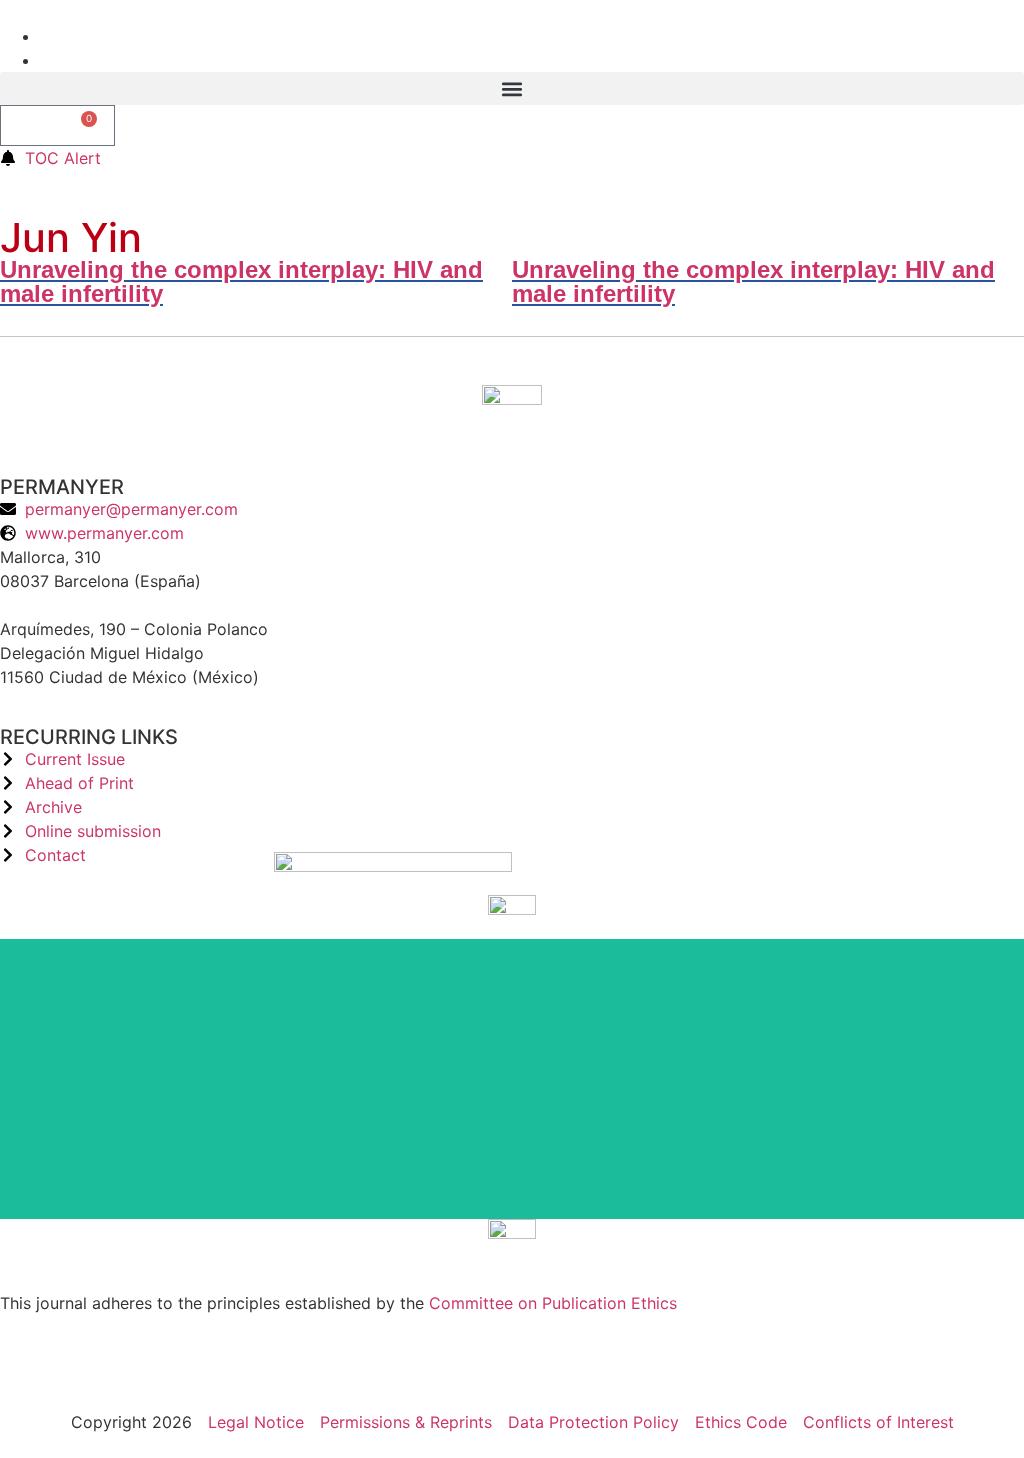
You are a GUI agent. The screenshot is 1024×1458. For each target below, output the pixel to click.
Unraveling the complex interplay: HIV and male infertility (241, 281)
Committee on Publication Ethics (553, 1303)
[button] (512, 88)
